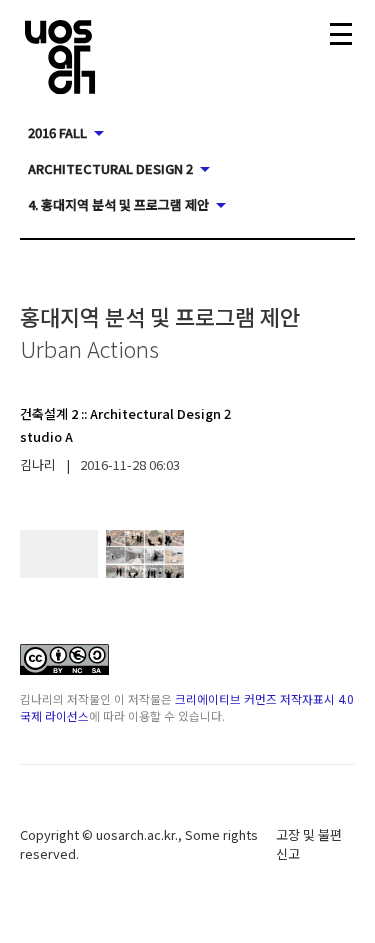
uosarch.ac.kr (135, 834)
